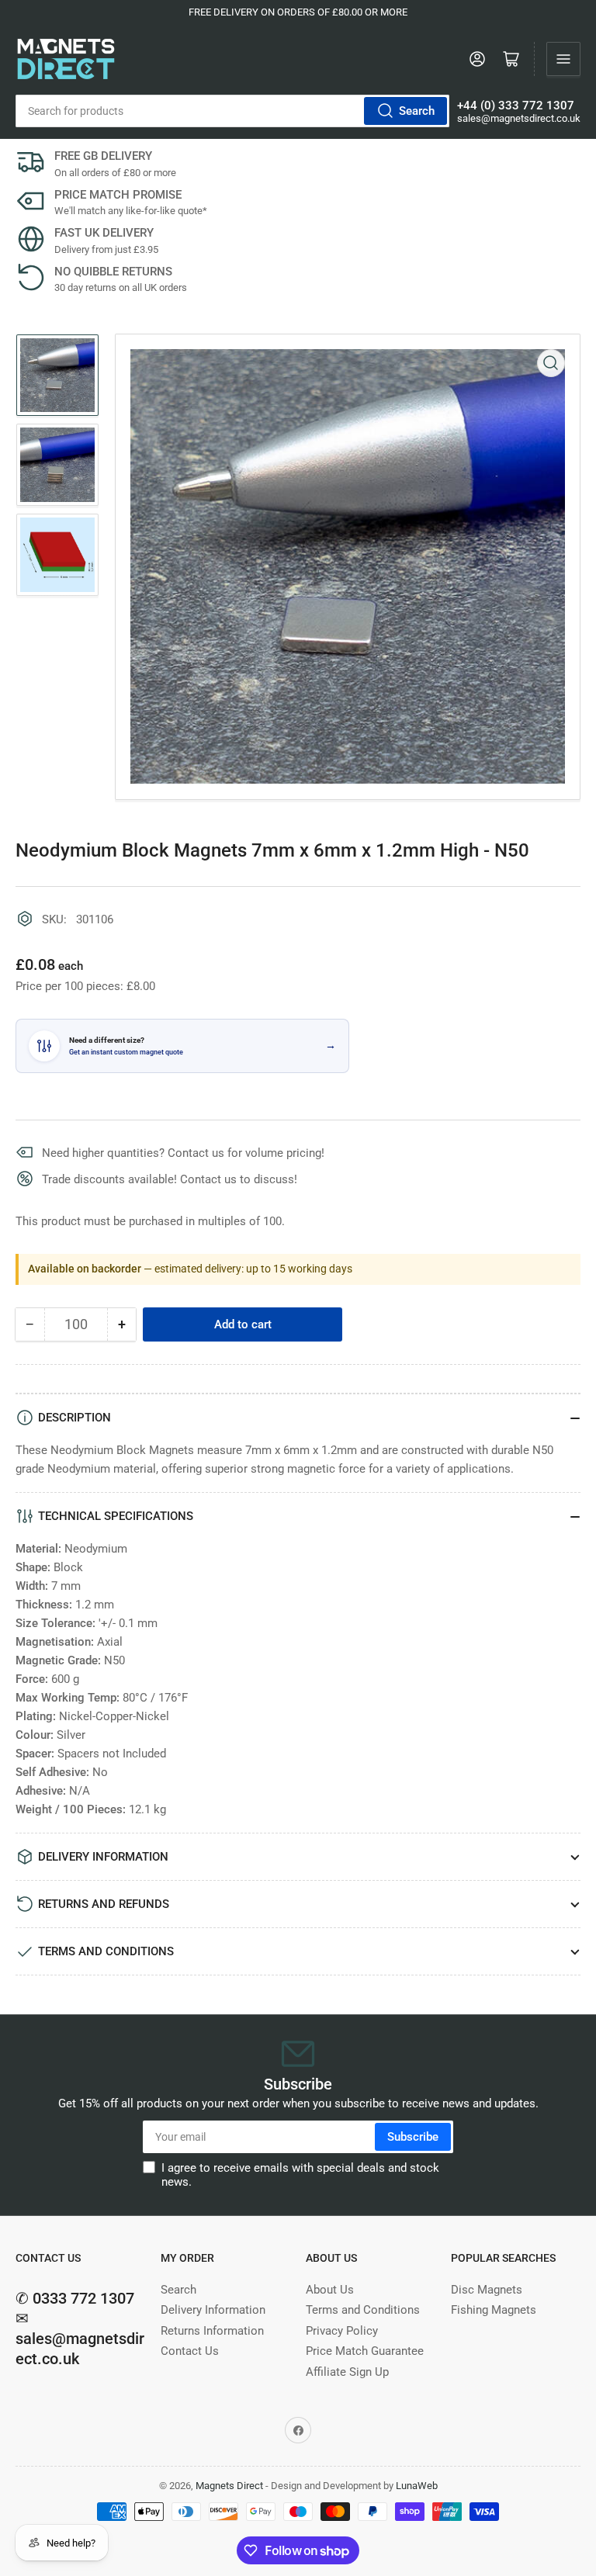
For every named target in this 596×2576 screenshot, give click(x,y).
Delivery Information (213, 2310)
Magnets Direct (229, 2486)
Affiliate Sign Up (347, 2372)
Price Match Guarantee (365, 2351)
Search (417, 111)
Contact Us (190, 2351)
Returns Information (212, 2331)
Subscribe (413, 2137)
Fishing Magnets (494, 2310)
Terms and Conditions (363, 2310)
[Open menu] (563, 59)
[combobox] (232, 111)
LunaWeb (417, 2486)
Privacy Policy (342, 2331)
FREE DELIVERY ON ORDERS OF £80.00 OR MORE (298, 12)
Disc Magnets (487, 2290)
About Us (330, 2290)
